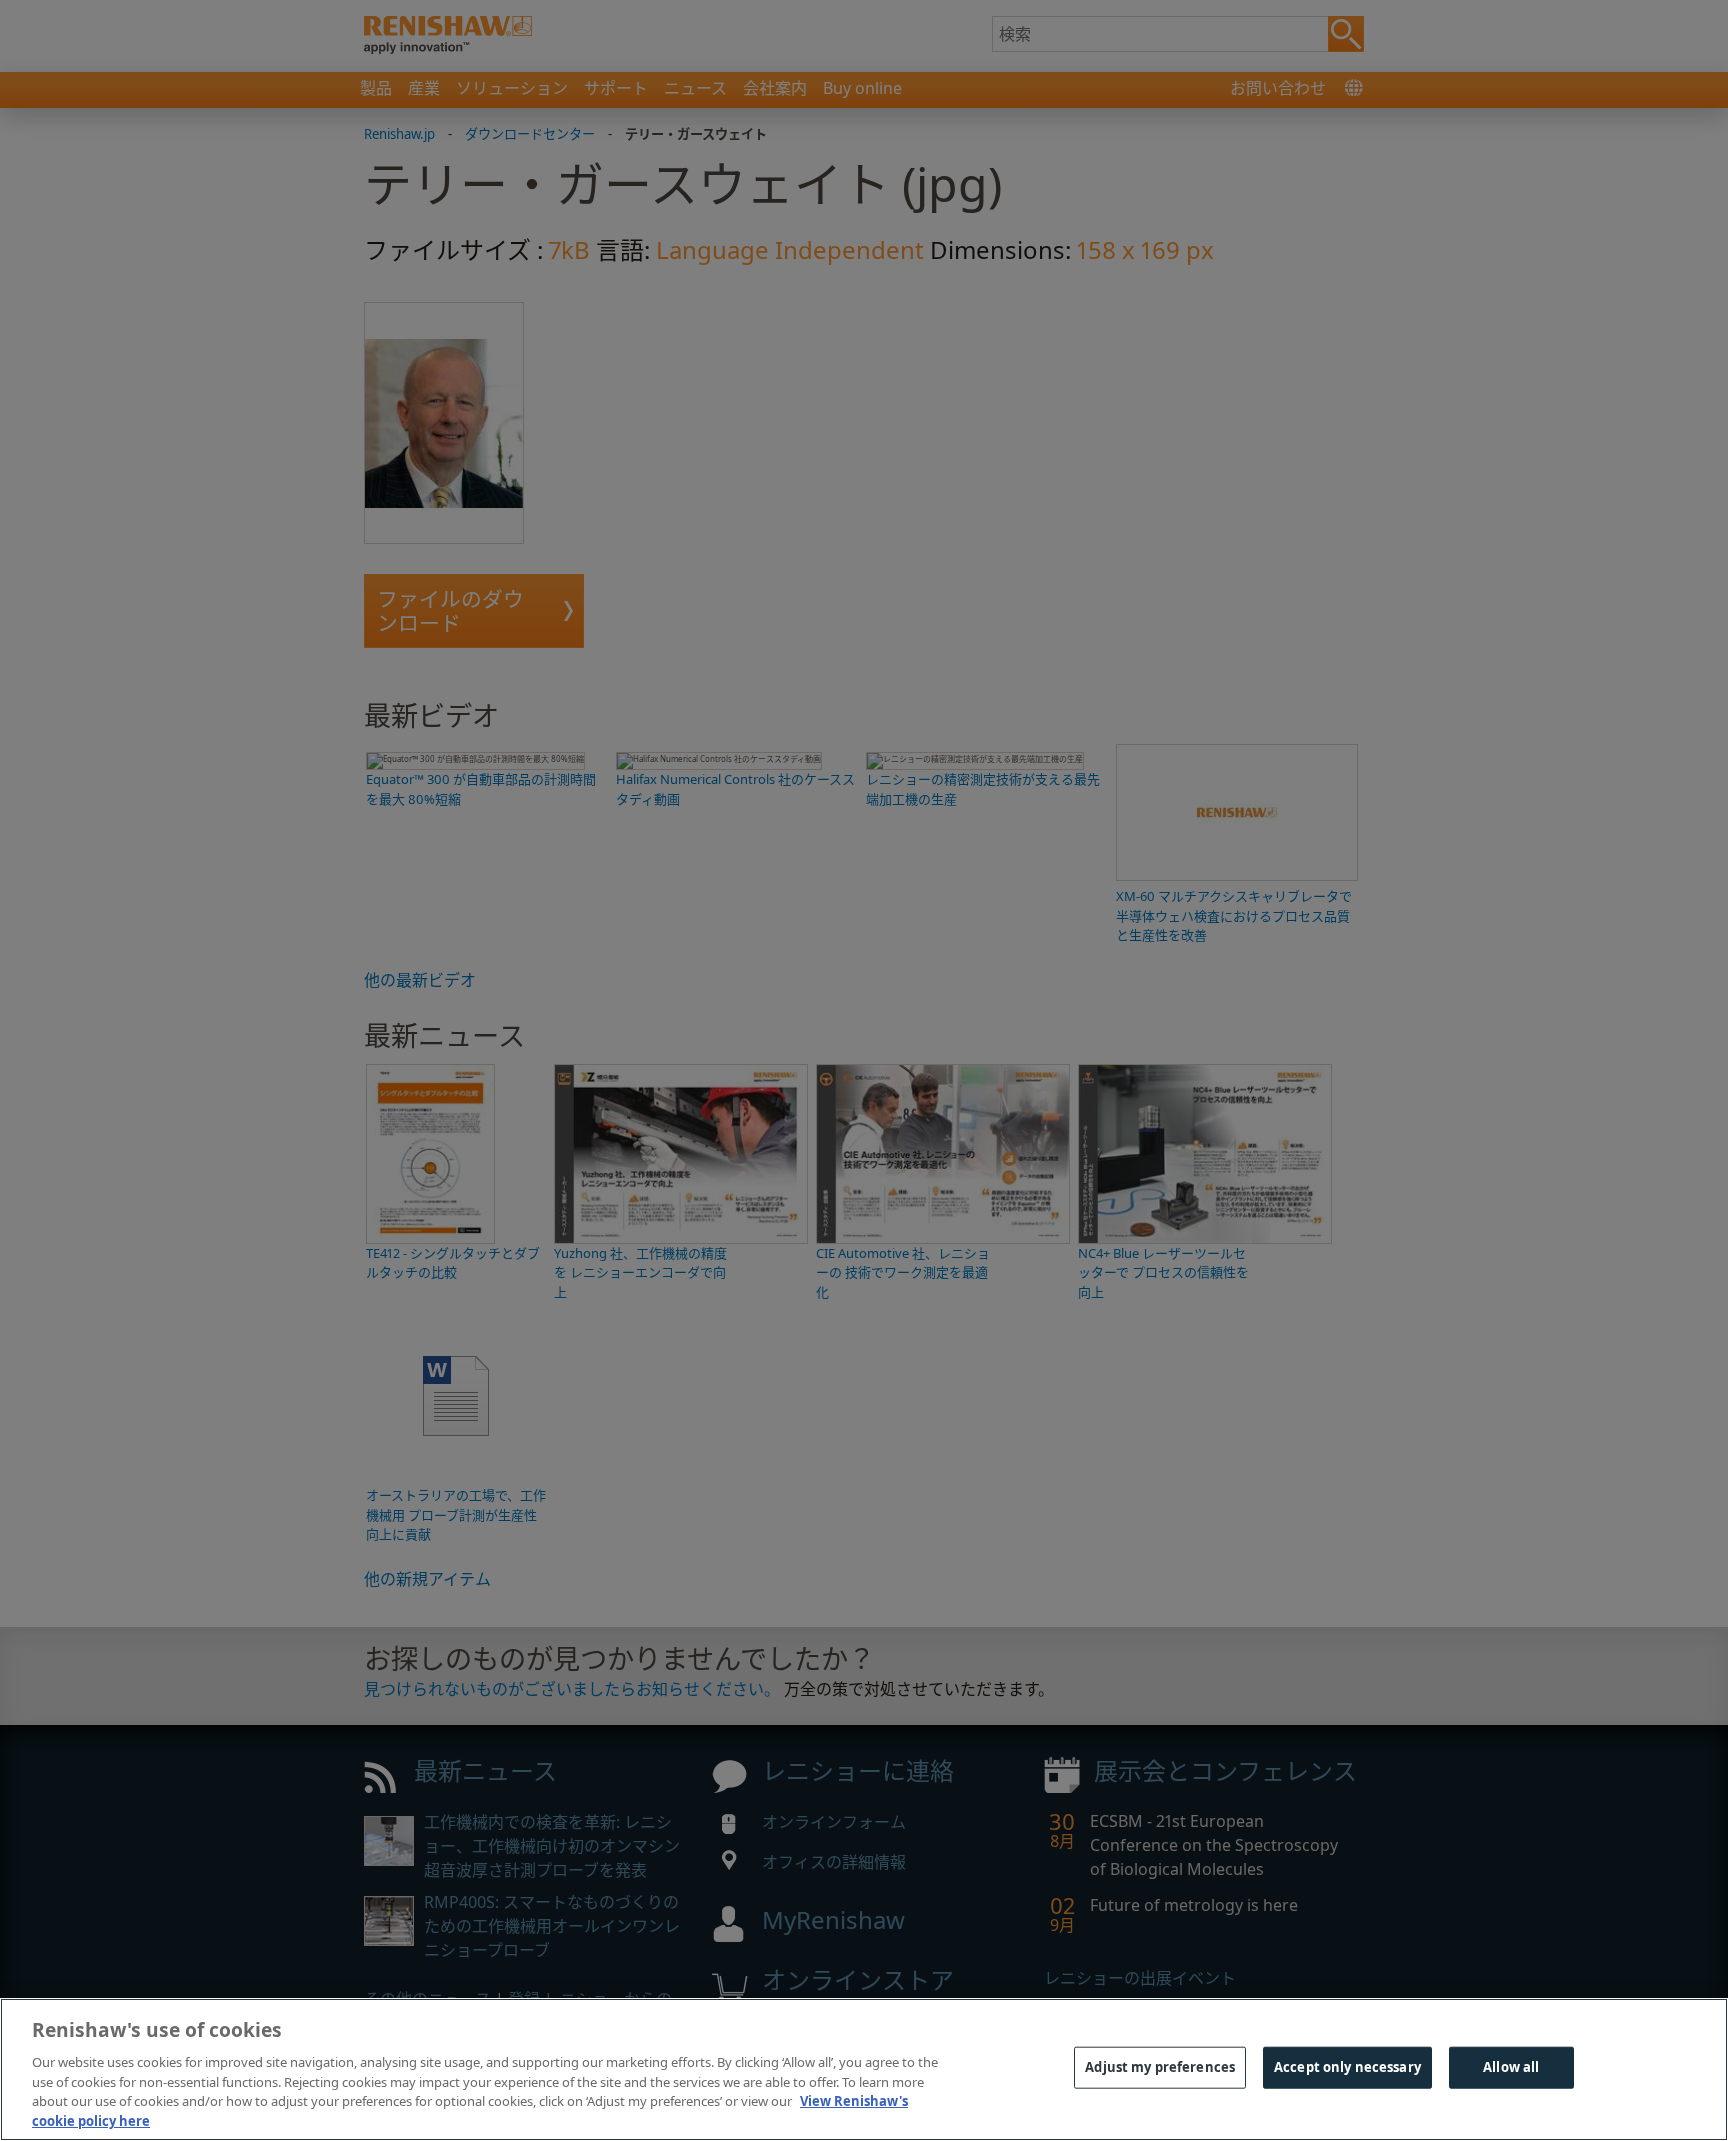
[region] (864, 2069)
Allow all (1511, 2067)
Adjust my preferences (1160, 2067)
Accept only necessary (1347, 2067)
